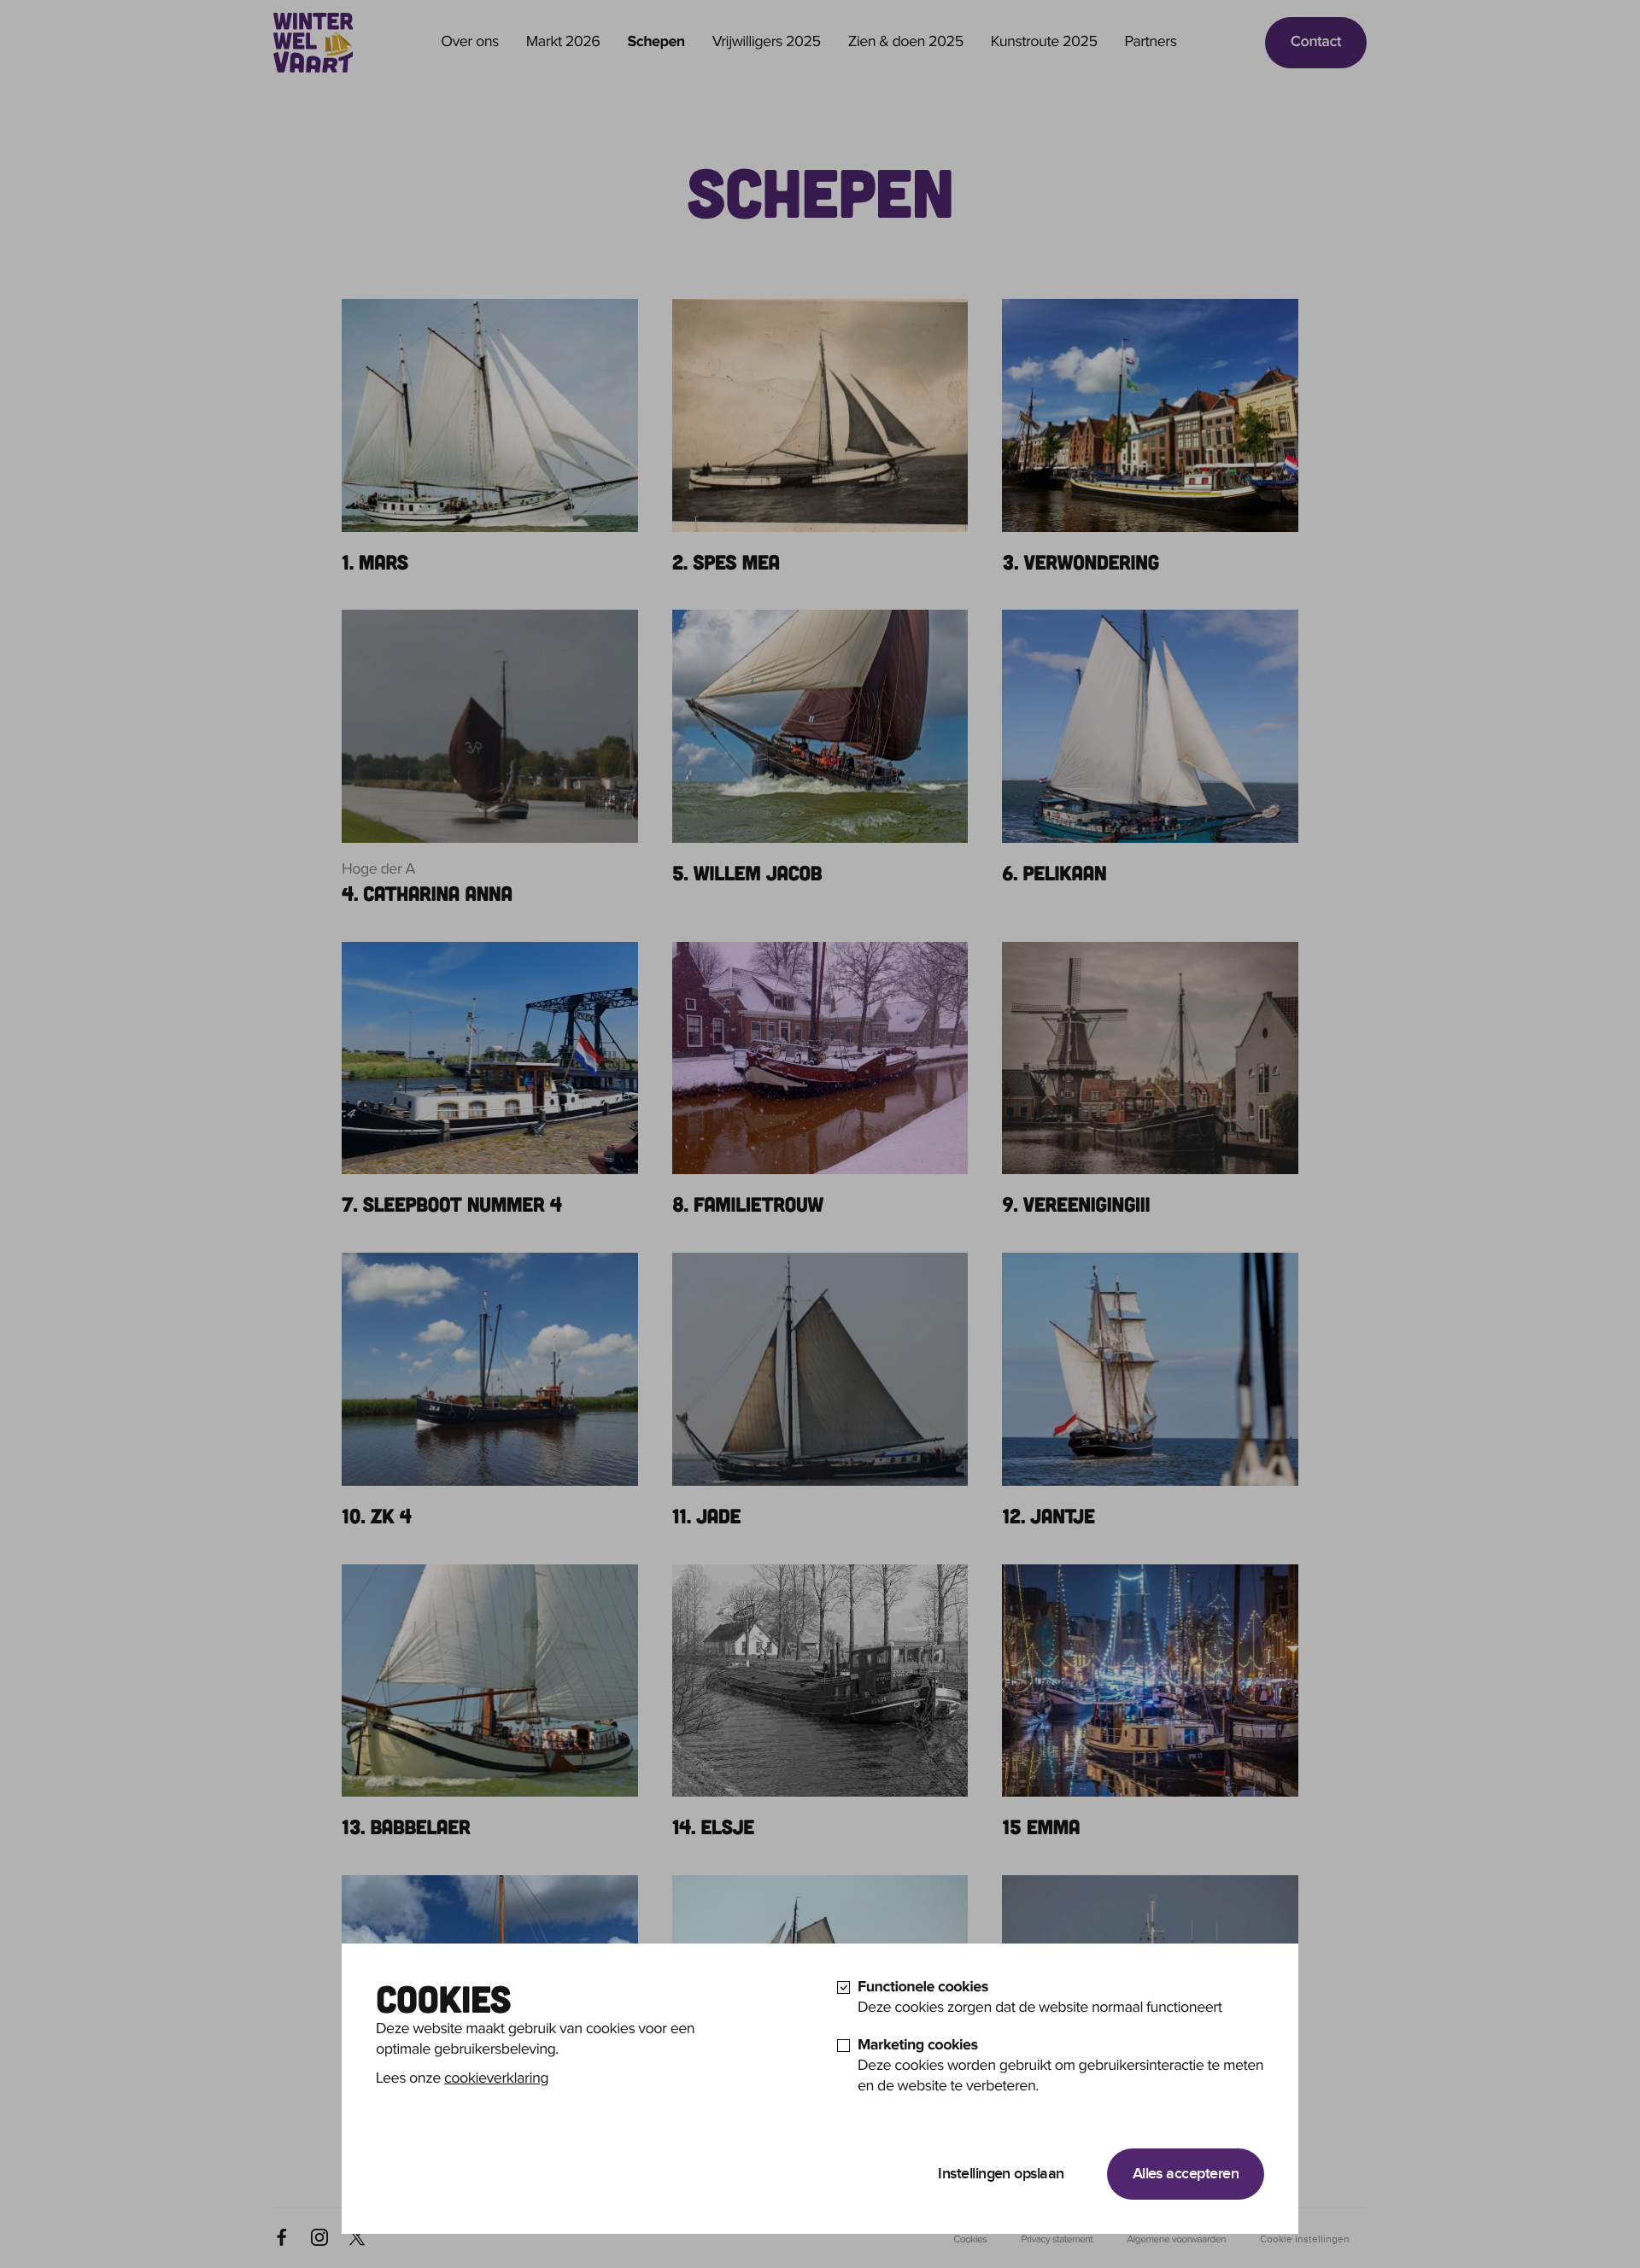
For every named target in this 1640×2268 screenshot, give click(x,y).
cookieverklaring (496, 2079)
